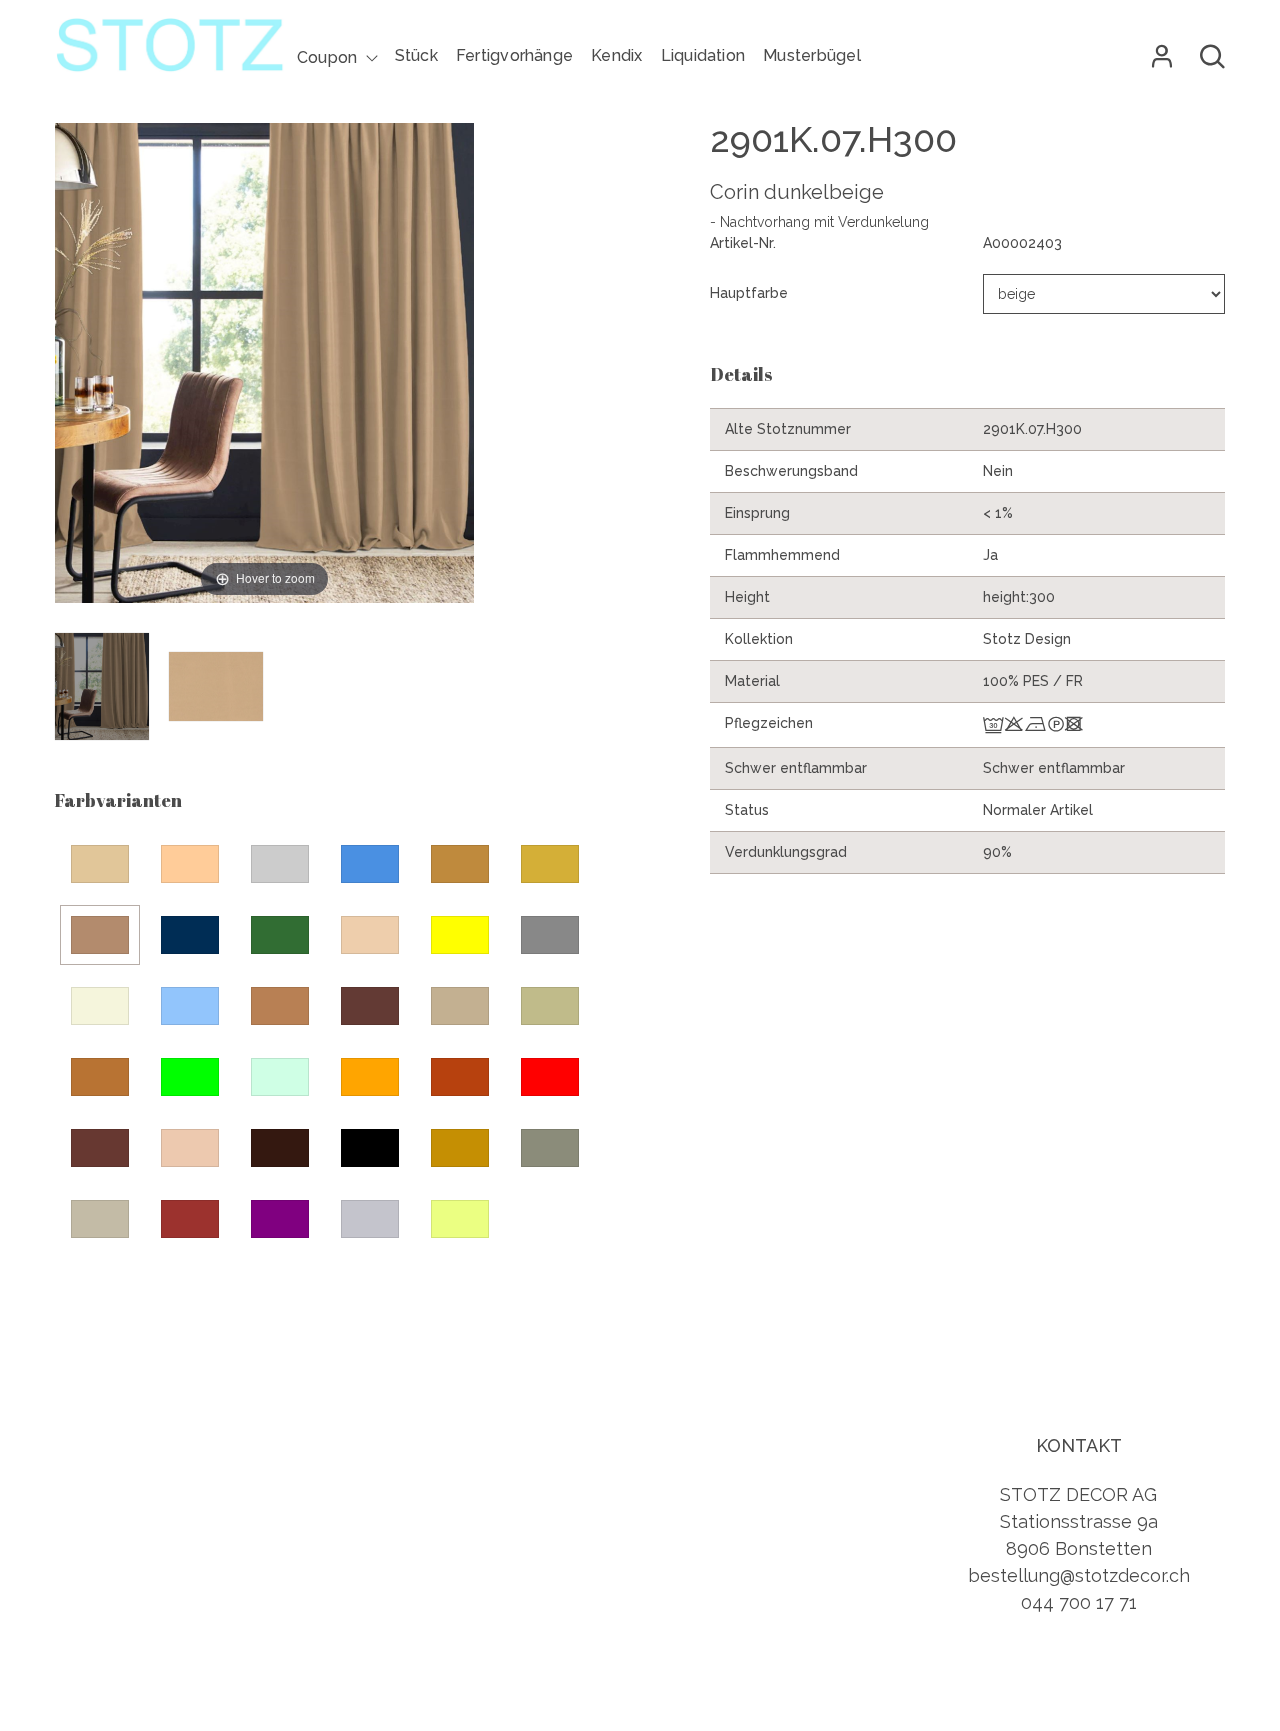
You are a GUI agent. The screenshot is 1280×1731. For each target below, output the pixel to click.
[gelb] (460, 935)
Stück (416, 55)
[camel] (460, 864)
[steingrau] (550, 1148)
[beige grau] (280, 864)
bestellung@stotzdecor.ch (1079, 1575)
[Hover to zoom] (264, 377)
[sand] (190, 1148)
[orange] (370, 1077)
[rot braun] (100, 1148)
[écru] (370, 935)
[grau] (550, 935)
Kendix (616, 55)
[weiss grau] (370, 1219)
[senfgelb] (460, 1148)
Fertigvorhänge (514, 55)
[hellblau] (190, 1006)
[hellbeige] (100, 1006)
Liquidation (703, 55)
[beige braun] (190, 864)
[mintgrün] (280, 1077)
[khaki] (460, 1006)
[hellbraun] (280, 1006)
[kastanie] (370, 1006)
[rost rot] (460, 1077)
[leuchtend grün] (190, 1077)
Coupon (327, 57)
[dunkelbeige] (100, 935)
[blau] (370, 864)
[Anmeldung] (1162, 56)
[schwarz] (370, 1148)
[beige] (100, 864)
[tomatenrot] (190, 1219)
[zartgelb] (460, 1219)
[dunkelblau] (190, 935)
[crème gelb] (550, 864)
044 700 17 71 (1079, 1602)
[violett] (280, 1219)
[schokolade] (280, 1148)
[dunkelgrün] (280, 935)
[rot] (550, 1077)
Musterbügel (812, 55)
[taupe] (100, 1219)
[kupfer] (100, 1077)
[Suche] (1212, 56)
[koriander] (550, 1006)
